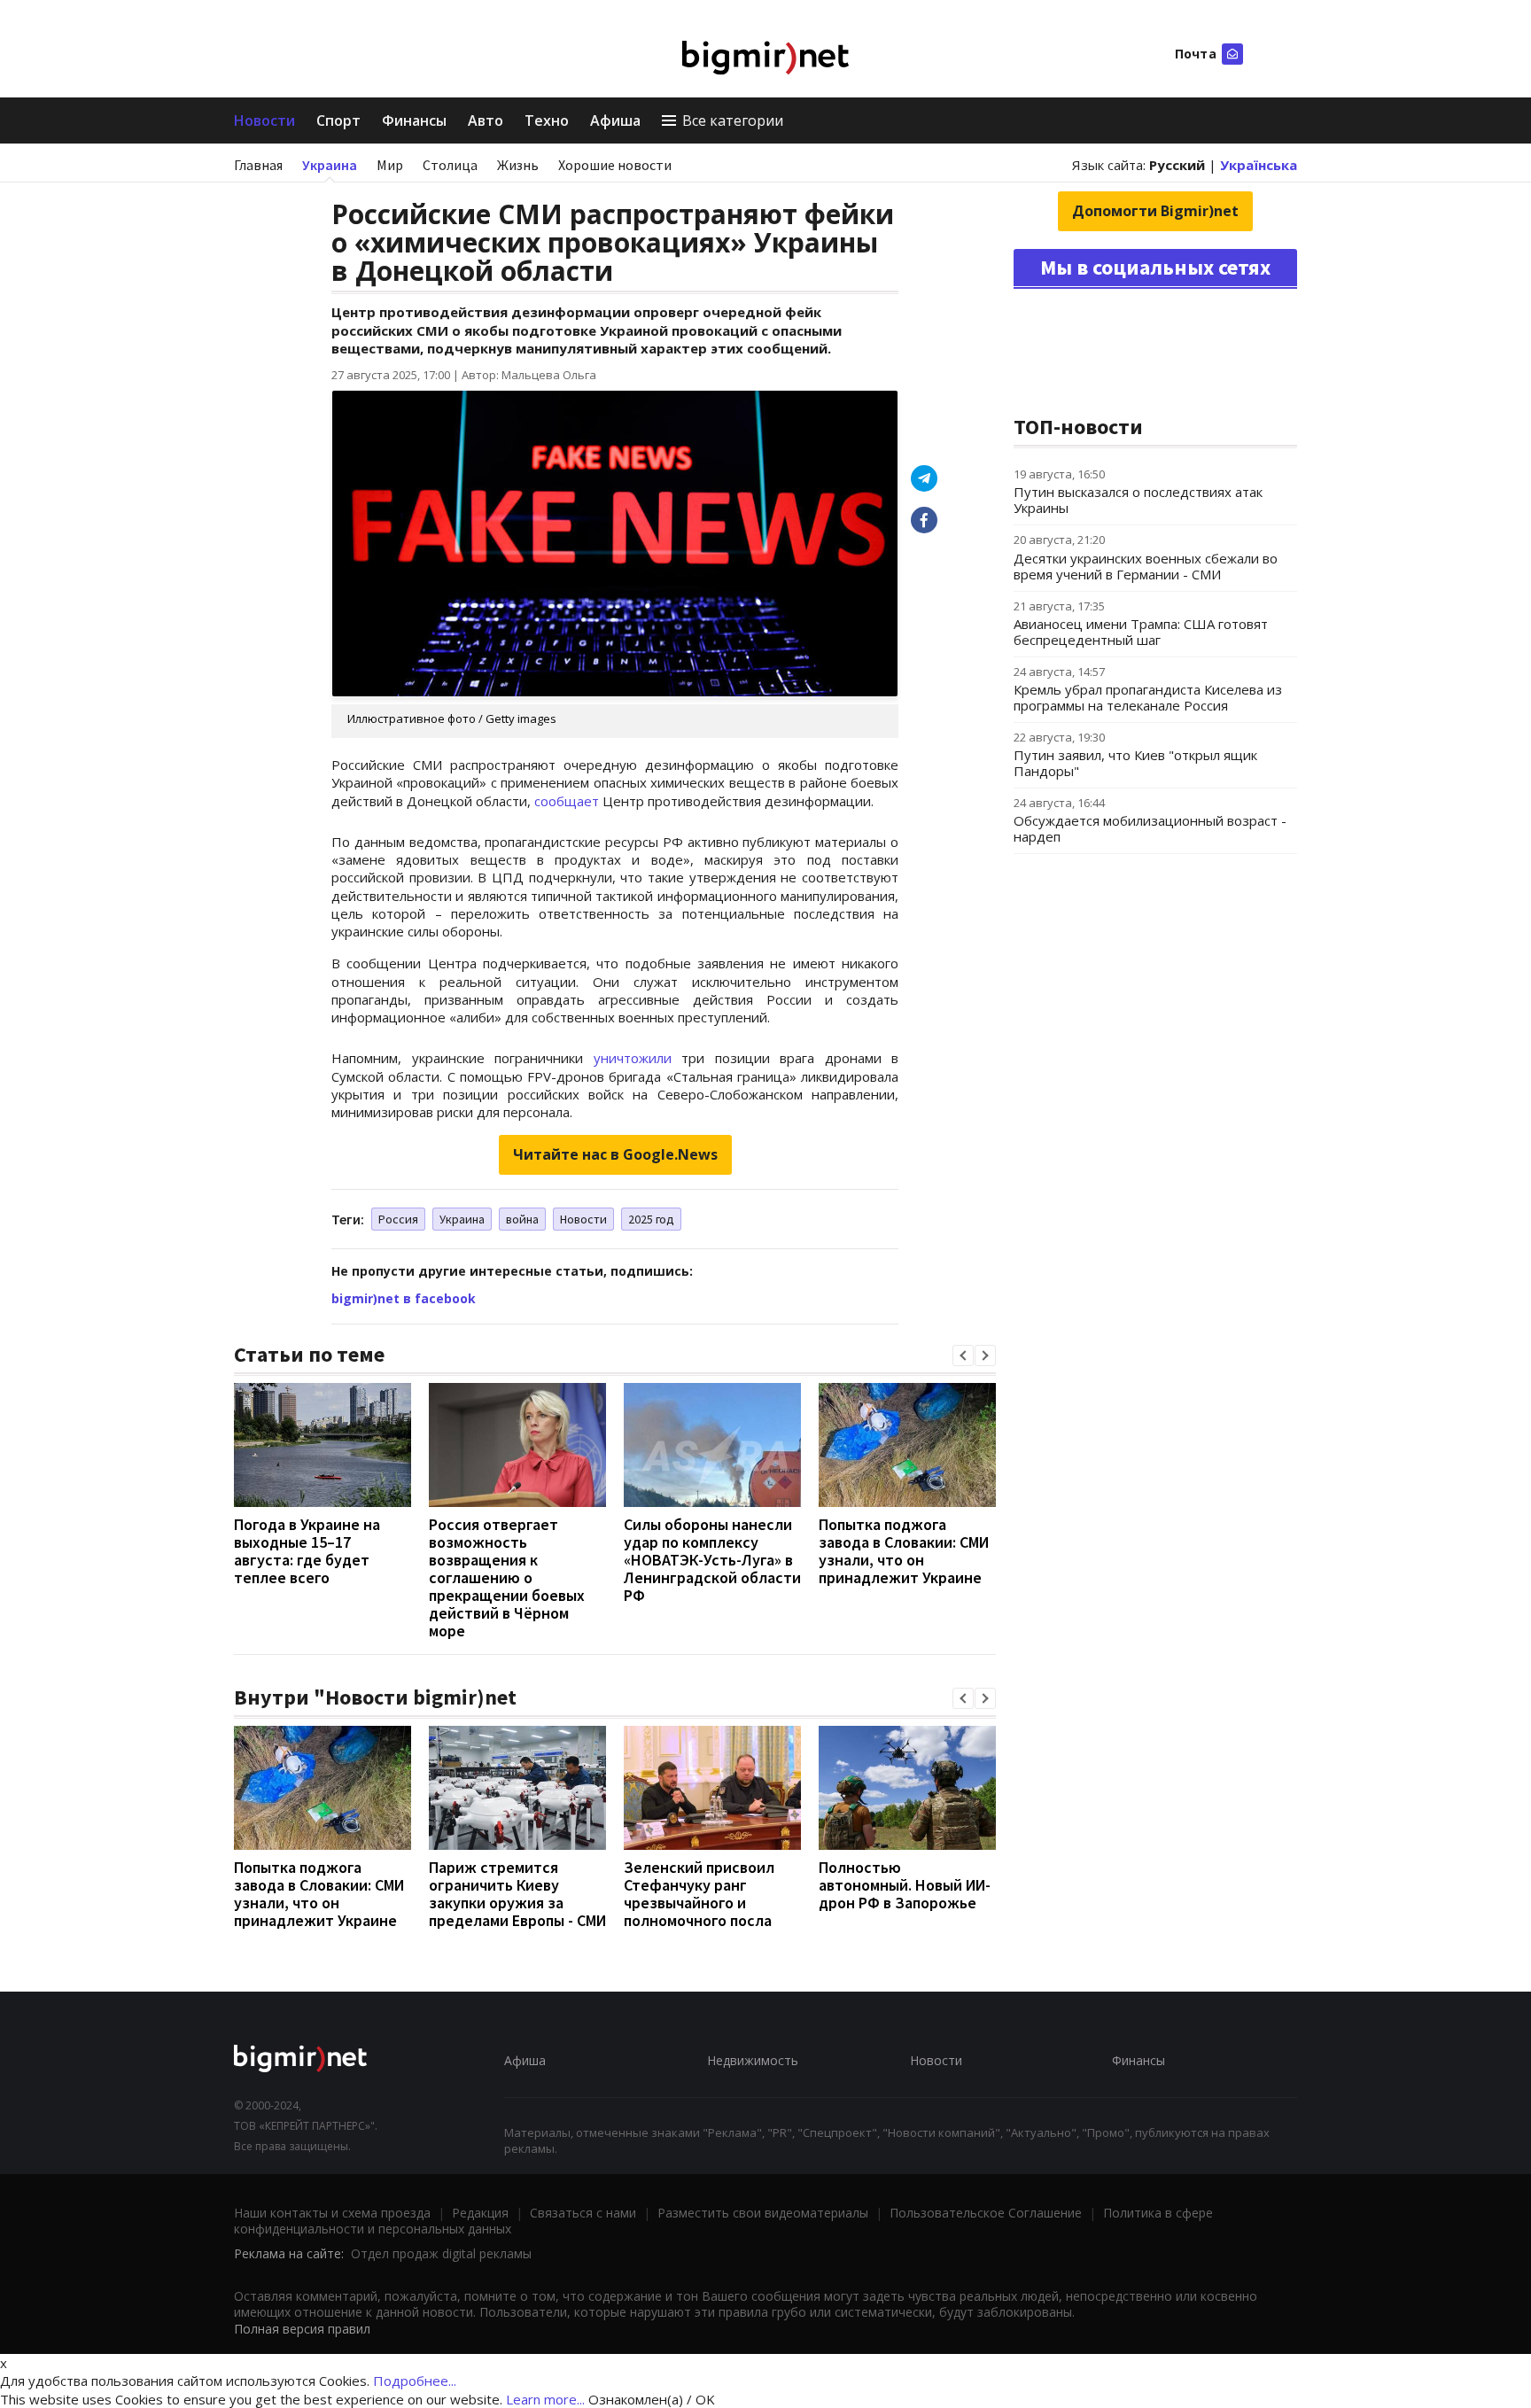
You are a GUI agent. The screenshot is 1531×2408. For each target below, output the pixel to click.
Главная (258, 165)
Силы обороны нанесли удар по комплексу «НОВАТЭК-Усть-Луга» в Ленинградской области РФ (712, 1560)
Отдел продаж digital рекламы (441, 2253)
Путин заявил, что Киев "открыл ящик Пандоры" (1135, 763)
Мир (390, 165)
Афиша (615, 120)
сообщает (567, 801)
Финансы (414, 120)
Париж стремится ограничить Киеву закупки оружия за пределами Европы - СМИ (517, 1894)
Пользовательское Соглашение (986, 2213)
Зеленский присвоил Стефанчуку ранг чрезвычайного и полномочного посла (699, 1894)
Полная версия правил (302, 2329)
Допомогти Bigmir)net (1155, 211)
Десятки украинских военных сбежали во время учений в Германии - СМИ (1146, 566)
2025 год (651, 1219)
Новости (264, 120)
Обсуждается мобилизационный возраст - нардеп (1150, 828)
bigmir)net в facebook (404, 1298)
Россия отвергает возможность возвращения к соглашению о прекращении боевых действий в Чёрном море (507, 1577)
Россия (398, 1219)
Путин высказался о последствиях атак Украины (1138, 500)
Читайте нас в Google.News (615, 1154)
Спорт (338, 120)
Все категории (733, 120)
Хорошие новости (615, 165)
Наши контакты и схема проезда (332, 2213)
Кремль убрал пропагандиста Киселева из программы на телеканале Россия (1148, 697)
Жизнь (518, 165)
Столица (450, 165)
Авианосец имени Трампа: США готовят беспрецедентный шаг (1141, 632)
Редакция (480, 2213)
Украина (330, 165)
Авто (486, 120)
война (522, 1219)
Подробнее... (415, 2381)
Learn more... (545, 2399)
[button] (963, 1355)
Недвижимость (753, 2060)
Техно (547, 120)
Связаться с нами (583, 2213)
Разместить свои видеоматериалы (763, 2213)
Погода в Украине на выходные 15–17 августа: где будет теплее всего (307, 1551)
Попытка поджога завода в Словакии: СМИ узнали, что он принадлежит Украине (904, 1551)
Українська (1259, 165)
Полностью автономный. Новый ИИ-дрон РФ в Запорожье (905, 1885)
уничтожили (633, 1058)
